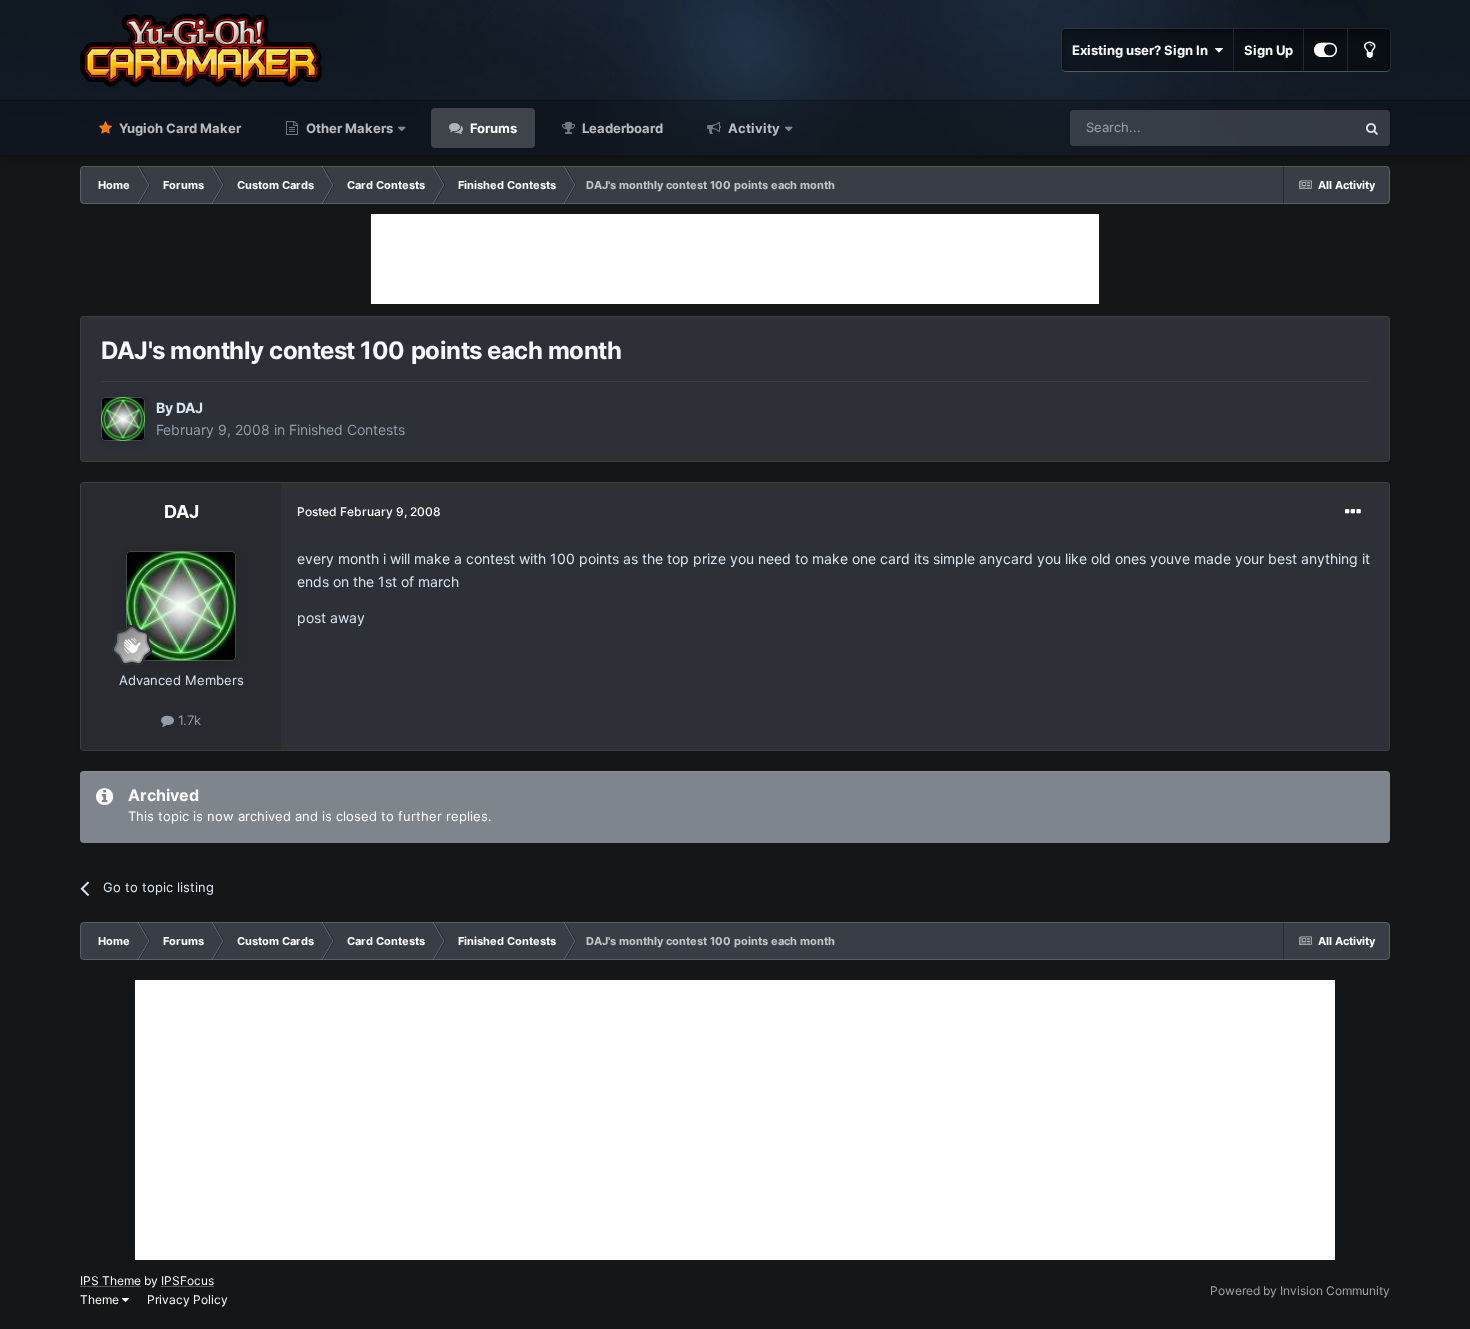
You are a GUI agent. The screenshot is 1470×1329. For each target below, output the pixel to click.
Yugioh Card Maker (178, 128)
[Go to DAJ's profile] (123, 419)
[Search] (1372, 128)
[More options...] (1353, 512)
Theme (101, 1299)
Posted (369, 511)
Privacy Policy (187, 1299)
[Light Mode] (1369, 50)
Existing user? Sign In (1143, 50)
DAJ (189, 407)
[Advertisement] (735, 259)
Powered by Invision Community (1300, 1290)
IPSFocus (187, 1280)
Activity (752, 128)
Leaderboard (621, 128)
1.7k (187, 720)
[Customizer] (1325, 50)
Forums (492, 128)
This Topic (1298, 127)
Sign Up (1268, 50)
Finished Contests (347, 429)
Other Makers (348, 128)
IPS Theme (110, 1280)
